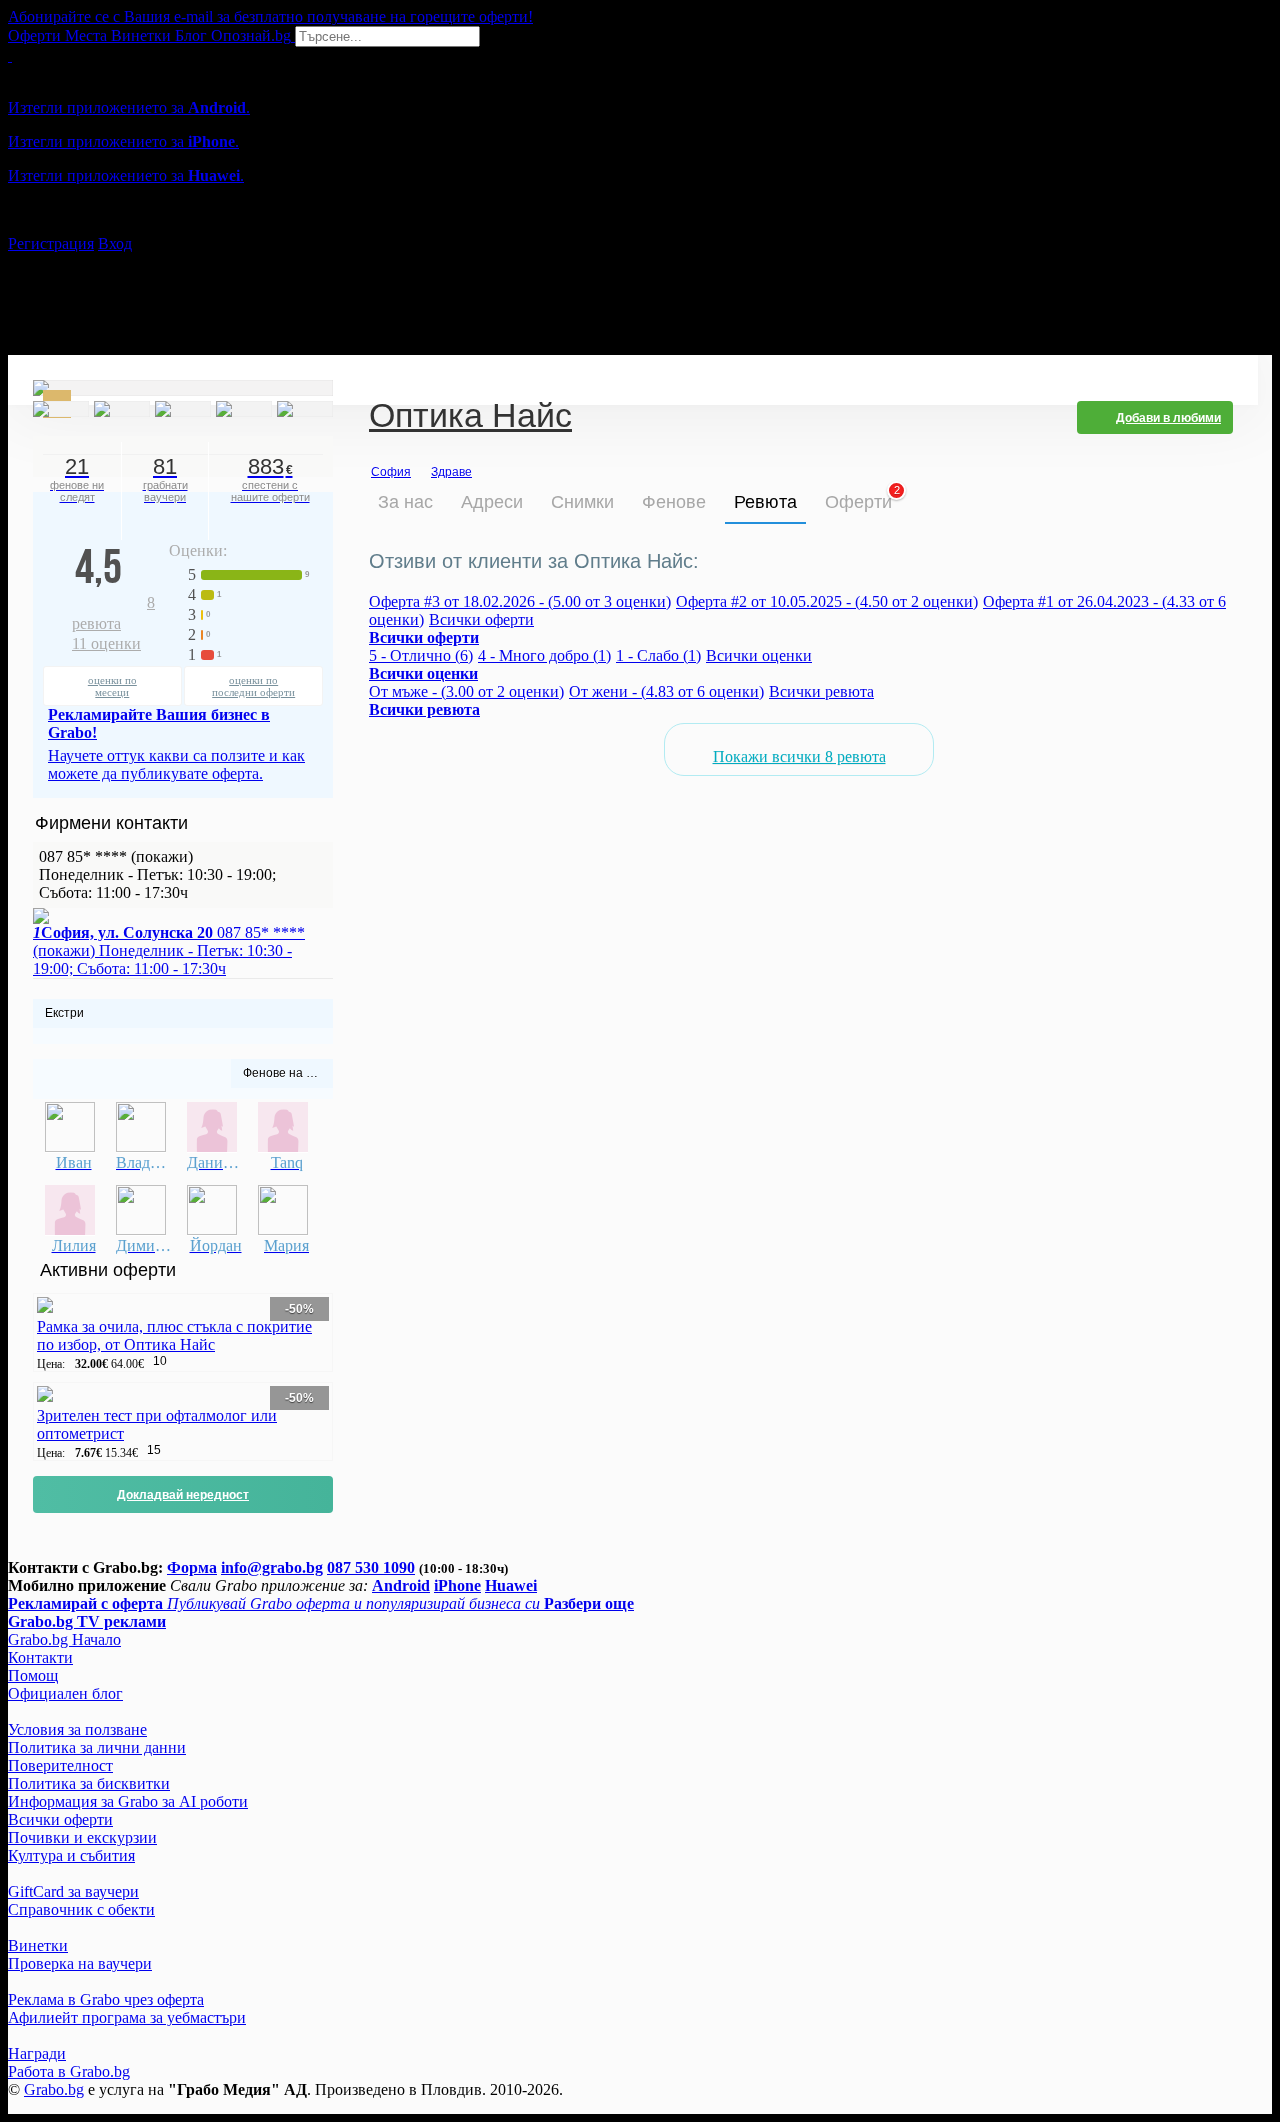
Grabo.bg (54, 2089)
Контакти (40, 1657)
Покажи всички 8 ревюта (799, 756)
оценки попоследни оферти (253, 686)
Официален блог (65, 1693)
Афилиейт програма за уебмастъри (127, 2017)
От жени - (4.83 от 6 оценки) (666, 691)
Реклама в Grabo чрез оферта (106, 1999)
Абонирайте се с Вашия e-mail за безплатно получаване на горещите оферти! (270, 16)
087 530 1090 (371, 1567)
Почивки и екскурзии (82, 1837)
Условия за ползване (77, 1729)
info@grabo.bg (272, 1567)
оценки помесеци (112, 686)
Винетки (38, 1945)
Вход (115, 243)
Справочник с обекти (81, 1909)
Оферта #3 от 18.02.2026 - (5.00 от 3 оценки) (520, 601)
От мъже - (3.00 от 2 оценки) (466, 691)
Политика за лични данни (97, 1747)
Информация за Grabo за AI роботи (128, 1801)
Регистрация (51, 243)
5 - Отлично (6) (421, 655)
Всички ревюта (821, 691)
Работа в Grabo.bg (69, 2071)
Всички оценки (759, 655)
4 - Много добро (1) (544, 655)
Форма (192, 1567)
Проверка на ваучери (80, 1963)
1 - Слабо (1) (658, 655)
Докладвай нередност (183, 1495)
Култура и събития (71, 1855)
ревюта (113, 613)
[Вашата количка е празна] (10, 55)
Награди (37, 2053)
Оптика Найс (470, 417)
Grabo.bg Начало (64, 1639)
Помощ (33, 1675)
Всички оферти (481, 619)
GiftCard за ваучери (73, 1891)
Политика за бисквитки (89, 1783)
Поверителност (60, 1765)
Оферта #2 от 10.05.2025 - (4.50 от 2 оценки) (827, 601)
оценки (106, 643)
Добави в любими (1168, 418)
